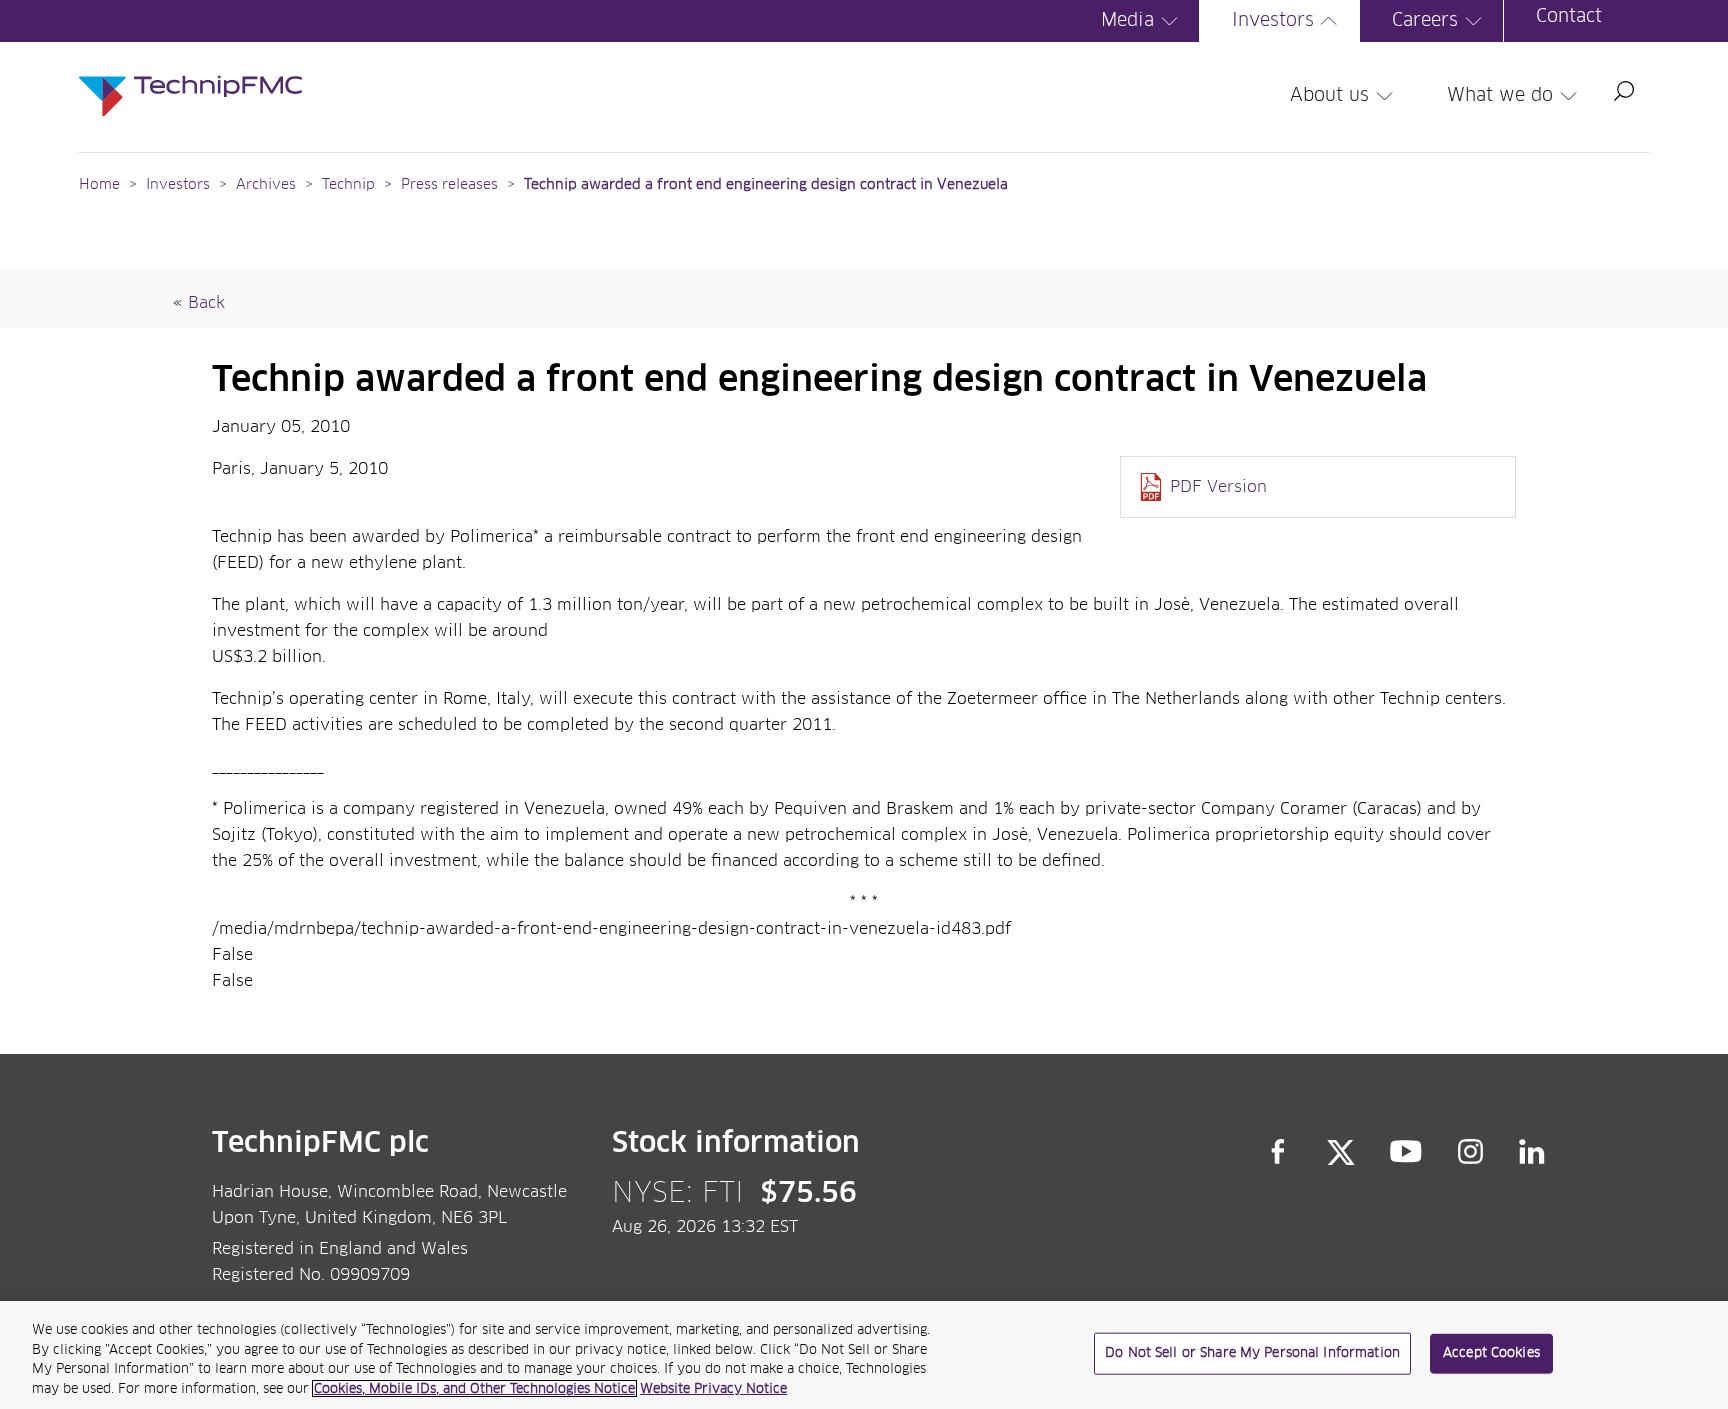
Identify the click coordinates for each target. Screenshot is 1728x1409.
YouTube (1406, 1152)
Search (1624, 91)
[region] (864, 1355)
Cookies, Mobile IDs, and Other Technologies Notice (474, 1388)
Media (1127, 21)
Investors (1273, 21)
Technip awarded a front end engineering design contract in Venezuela (766, 185)
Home (99, 185)
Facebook (1278, 1152)
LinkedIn (1532, 1152)
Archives (266, 185)
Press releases (449, 185)
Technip (348, 185)
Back (206, 303)
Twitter (1341, 1152)
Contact (1569, 17)
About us (1329, 96)
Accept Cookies (1491, 1353)
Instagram (1471, 1152)
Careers (1425, 21)
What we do (1500, 96)
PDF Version (1218, 487)
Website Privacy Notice (713, 1388)
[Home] (190, 76)
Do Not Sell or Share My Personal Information (1252, 1353)
